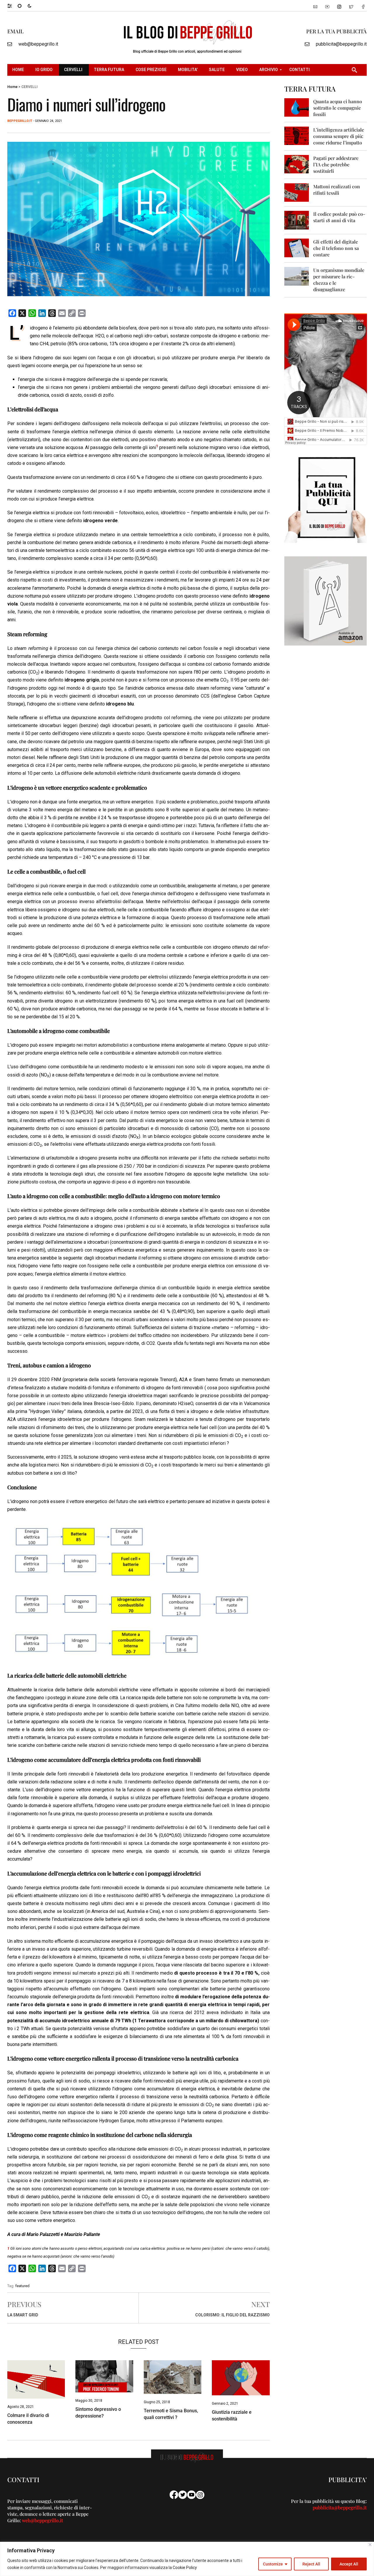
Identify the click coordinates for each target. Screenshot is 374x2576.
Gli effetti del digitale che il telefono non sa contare (336, 248)
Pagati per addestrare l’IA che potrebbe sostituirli (336, 164)
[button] (12, 6)
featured (22, 2286)
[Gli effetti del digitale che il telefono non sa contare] (297, 247)
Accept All (349, 2564)
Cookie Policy (185, 2568)
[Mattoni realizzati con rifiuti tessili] (297, 192)
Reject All (311, 2564)
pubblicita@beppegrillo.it (341, 44)
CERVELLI (29, 87)
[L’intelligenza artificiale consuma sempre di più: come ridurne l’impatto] (297, 136)
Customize (273, 2564)
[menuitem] (19, 70)
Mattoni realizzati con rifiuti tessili (337, 190)
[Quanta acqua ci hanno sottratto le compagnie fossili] (297, 107)
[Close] (370, 2545)
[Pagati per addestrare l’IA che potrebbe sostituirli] (297, 164)
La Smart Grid (23, 2315)
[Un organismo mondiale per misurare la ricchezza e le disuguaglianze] (297, 276)
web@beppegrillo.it (38, 44)
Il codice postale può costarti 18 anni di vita (339, 217)
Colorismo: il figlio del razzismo (232, 2315)
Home (12, 87)
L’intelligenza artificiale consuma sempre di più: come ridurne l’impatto (339, 136)
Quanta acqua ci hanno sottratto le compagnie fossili (338, 108)
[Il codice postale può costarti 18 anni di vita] (297, 220)
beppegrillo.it (20, 121)
